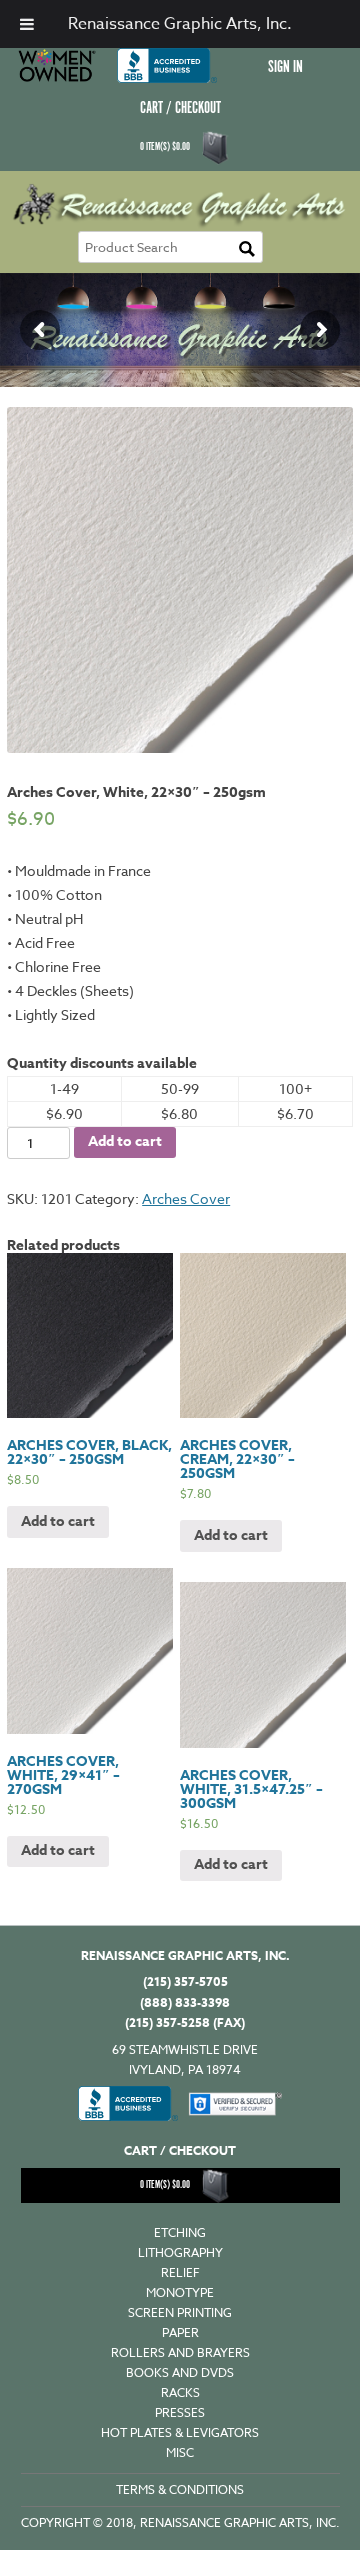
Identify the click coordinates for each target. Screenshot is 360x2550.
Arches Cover (186, 1198)
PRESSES (180, 2412)
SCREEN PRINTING (180, 2312)
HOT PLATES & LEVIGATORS (180, 2432)
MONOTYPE (180, 2292)
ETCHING (180, 2232)
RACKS (180, 2392)
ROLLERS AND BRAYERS (180, 2352)
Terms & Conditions (180, 2489)
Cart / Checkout (180, 108)
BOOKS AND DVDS (180, 2372)
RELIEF (180, 2272)
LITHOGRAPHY (180, 2252)
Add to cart (125, 1141)
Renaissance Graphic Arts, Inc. (180, 24)
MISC (180, 2452)
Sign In (285, 67)
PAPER (180, 2332)
